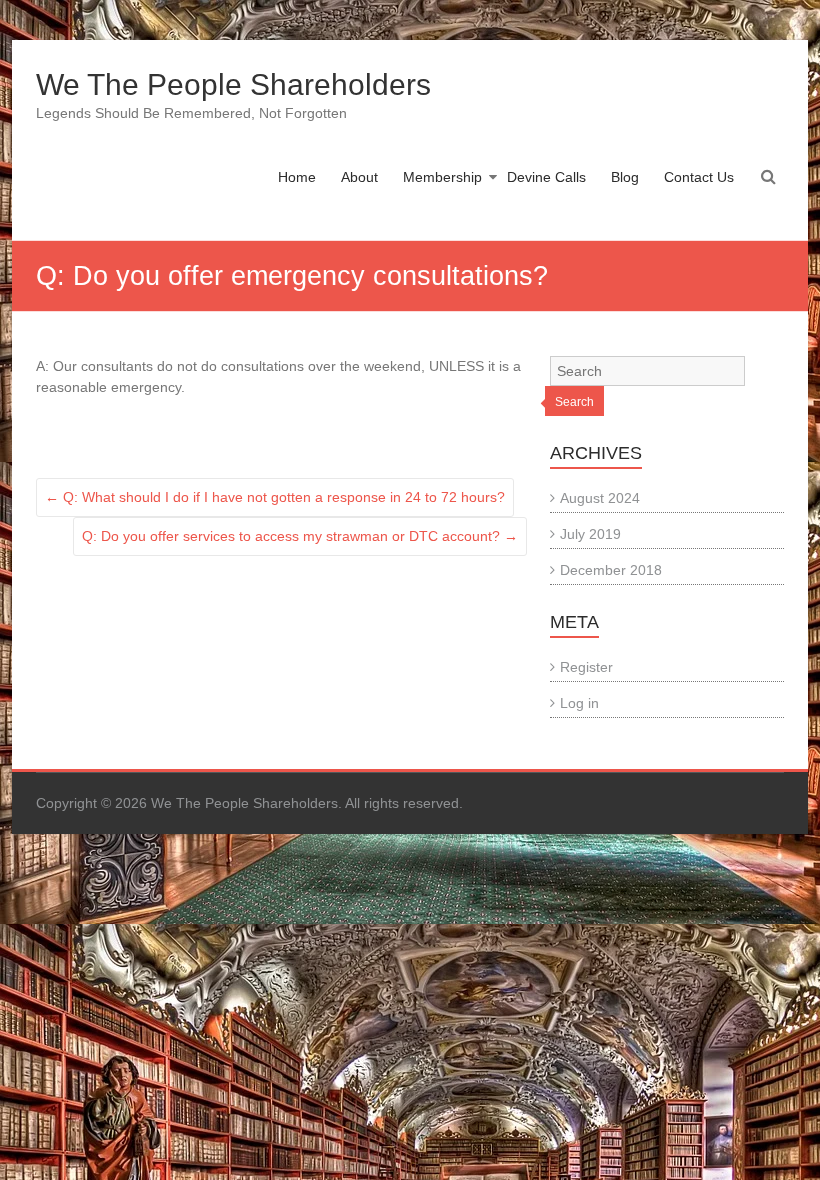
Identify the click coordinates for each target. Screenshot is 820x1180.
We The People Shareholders (233, 84)
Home (297, 177)
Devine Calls (546, 177)
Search (574, 402)
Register (586, 667)
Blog (625, 177)
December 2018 (611, 570)
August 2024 (600, 498)
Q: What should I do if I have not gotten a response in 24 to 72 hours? (275, 497)
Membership (442, 177)
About (359, 177)
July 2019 (590, 534)
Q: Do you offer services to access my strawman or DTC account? (300, 536)
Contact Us (699, 177)
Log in (579, 703)
